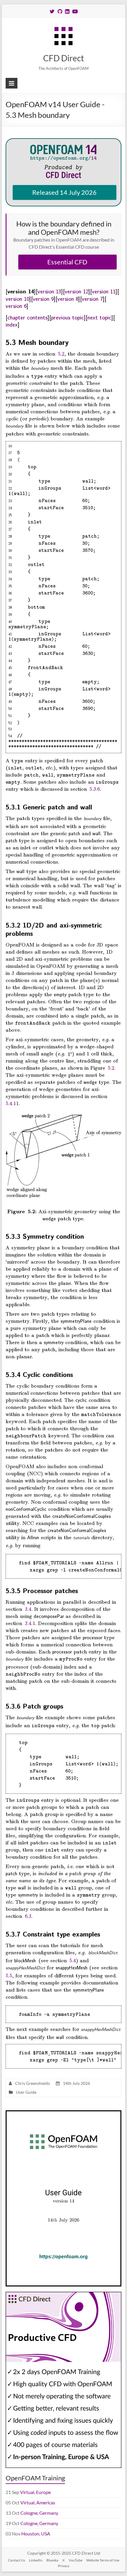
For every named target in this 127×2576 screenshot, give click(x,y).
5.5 (9, 1975)
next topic (99, 317)
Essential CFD (67, 262)
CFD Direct (63, 58)
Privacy (64, 2566)
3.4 (28, 1609)
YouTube (75, 2560)
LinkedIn (36, 2560)
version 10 (17, 298)
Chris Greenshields (32, 2083)
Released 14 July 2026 (64, 192)
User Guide (26, 2092)
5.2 (61, 353)
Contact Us (17, 2560)
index (12, 324)
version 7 (92, 298)
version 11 (104, 291)
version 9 (43, 298)
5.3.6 (95, 789)
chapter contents (27, 317)
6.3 (28, 1916)
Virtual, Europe (35, 2492)
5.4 (73, 1960)
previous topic (67, 317)
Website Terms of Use (103, 2560)
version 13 (49, 291)
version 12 (76, 291)
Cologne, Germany (39, 2513)
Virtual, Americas (38, 2502)
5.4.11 (12, 1103)
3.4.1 (30, 1623)
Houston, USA (36, 2534)
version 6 (16, 306)
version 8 (68, 298)
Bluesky (52, 2560)
